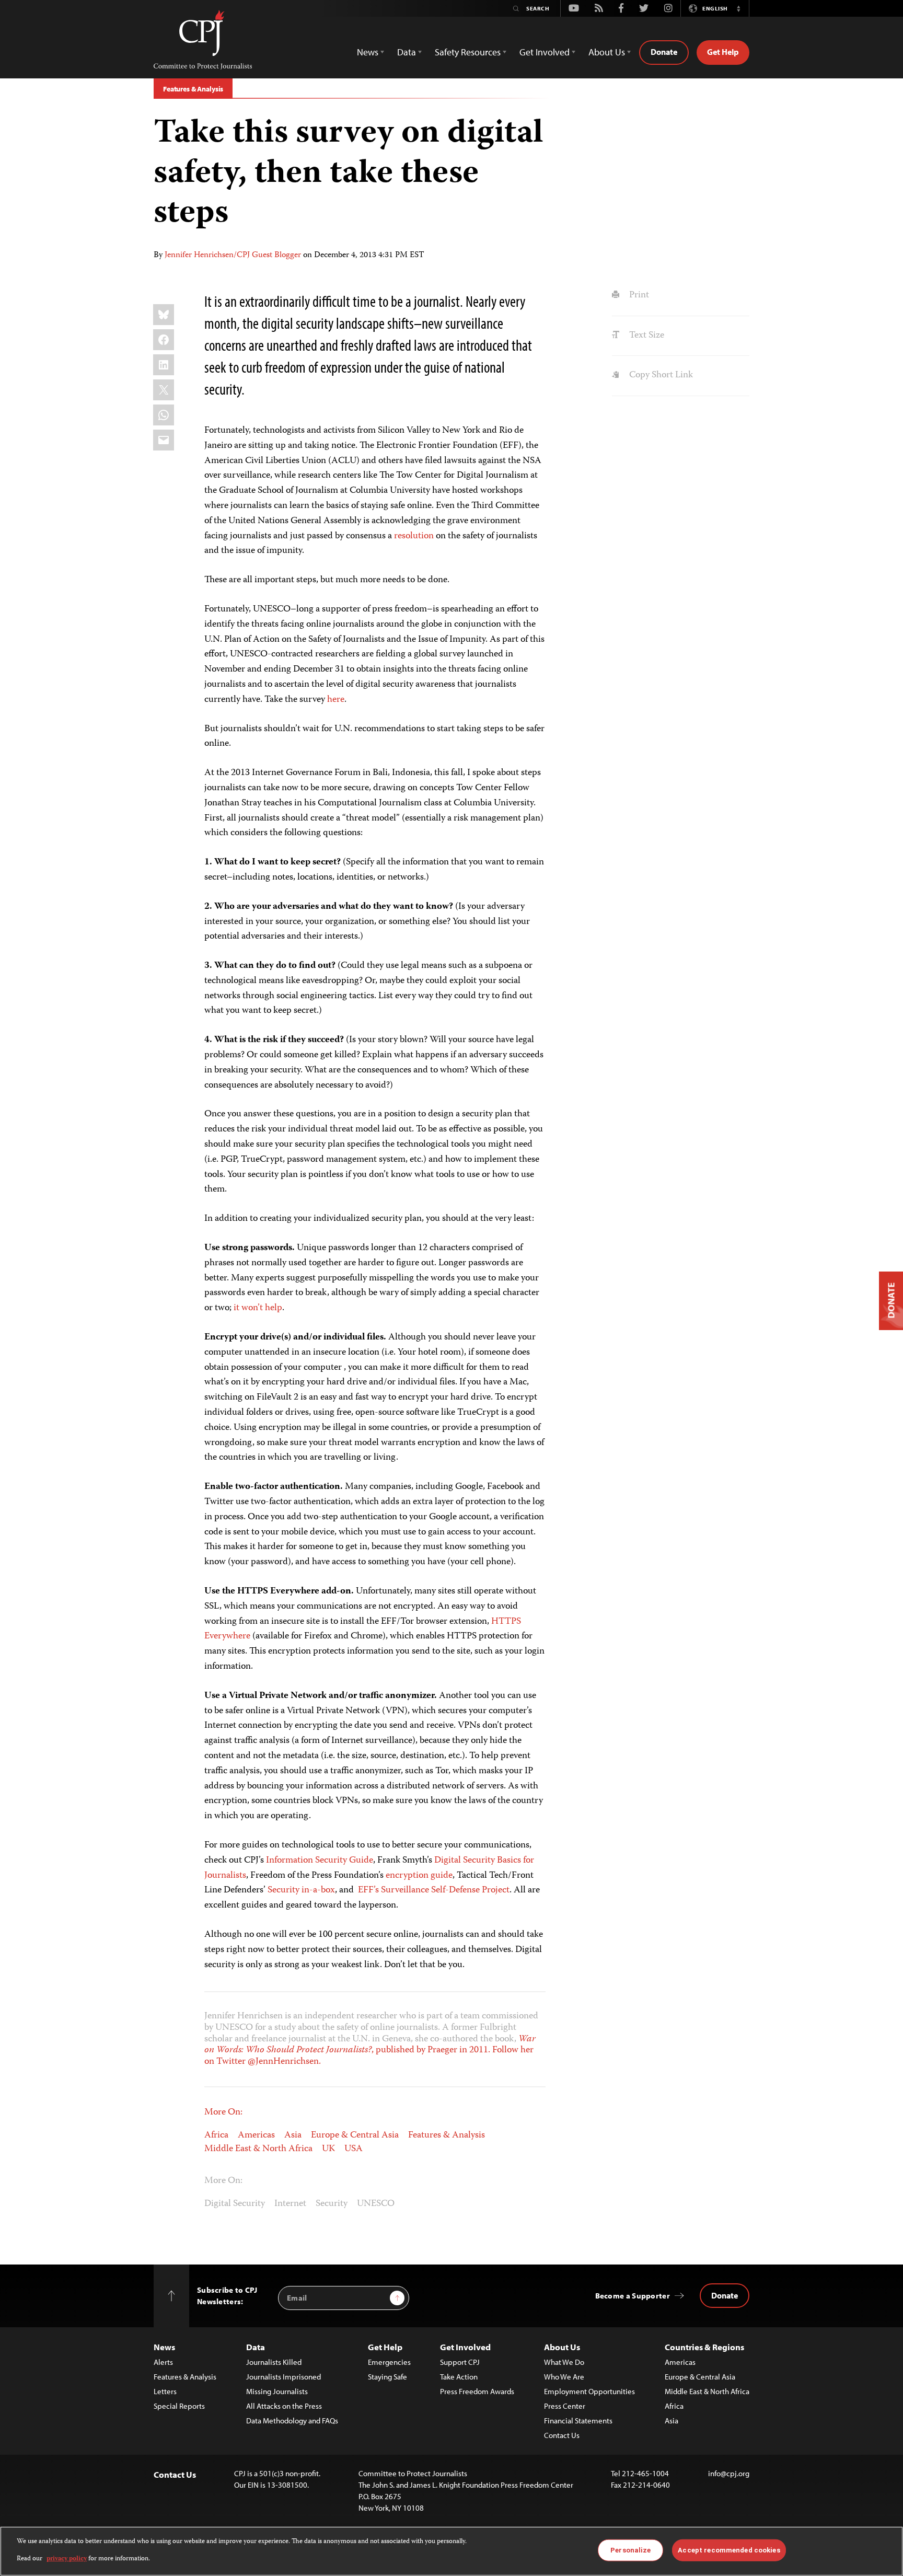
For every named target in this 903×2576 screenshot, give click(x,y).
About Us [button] (607, 52)
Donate (664, 52)
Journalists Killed (274, 2362)
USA (354, 2149)
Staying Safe (387, 2377)
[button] (738, 8)
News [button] (368, 52)
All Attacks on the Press (284, 2406)
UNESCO (376, 2204)
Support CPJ (460, 2362)
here (336, 700)
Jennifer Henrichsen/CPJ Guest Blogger (233, 256)
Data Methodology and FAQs (292, 2421)
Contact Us (562, 2435)
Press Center (565, 2406)
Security (332, 2204)
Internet (290, 2204)
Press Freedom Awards (477, 2391)
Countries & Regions (704, 2347)
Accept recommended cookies (729, 2550)
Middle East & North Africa (258, 2149)
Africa (216, 2135)
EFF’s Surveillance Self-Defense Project (434, 1890)
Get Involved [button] (545, 52)
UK (328, 2149)
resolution (414, 536)
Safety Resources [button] (468, 52)
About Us (562, 2347)
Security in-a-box (301, 1890)
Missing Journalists (277, 2391)
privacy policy (67, 2558)
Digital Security (235, 2204)
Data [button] (407, 52)
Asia (293, 2135)
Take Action (459, 2377)
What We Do (564, 2362)
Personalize (630, 2550)
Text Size (645, 336)
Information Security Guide (320, 1861)
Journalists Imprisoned (283, 2377)
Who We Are (564, 2377)
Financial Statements (578, 2421)
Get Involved (465, 2347)
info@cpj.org (729, 2473)
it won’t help (258, 1308)
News (164, 2347)
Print (638, 295)
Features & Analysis (193, 89)
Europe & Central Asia (355, 2135)
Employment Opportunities (589, 2391)
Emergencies (389, 2362)
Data (256, 2347)
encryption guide (419, 1876)
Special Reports (179, 2406)
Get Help (723, 52)
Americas (256, 2135)
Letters (165, 2391)
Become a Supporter (633, 2296)
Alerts (163, 2362)
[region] (451, 2551)
